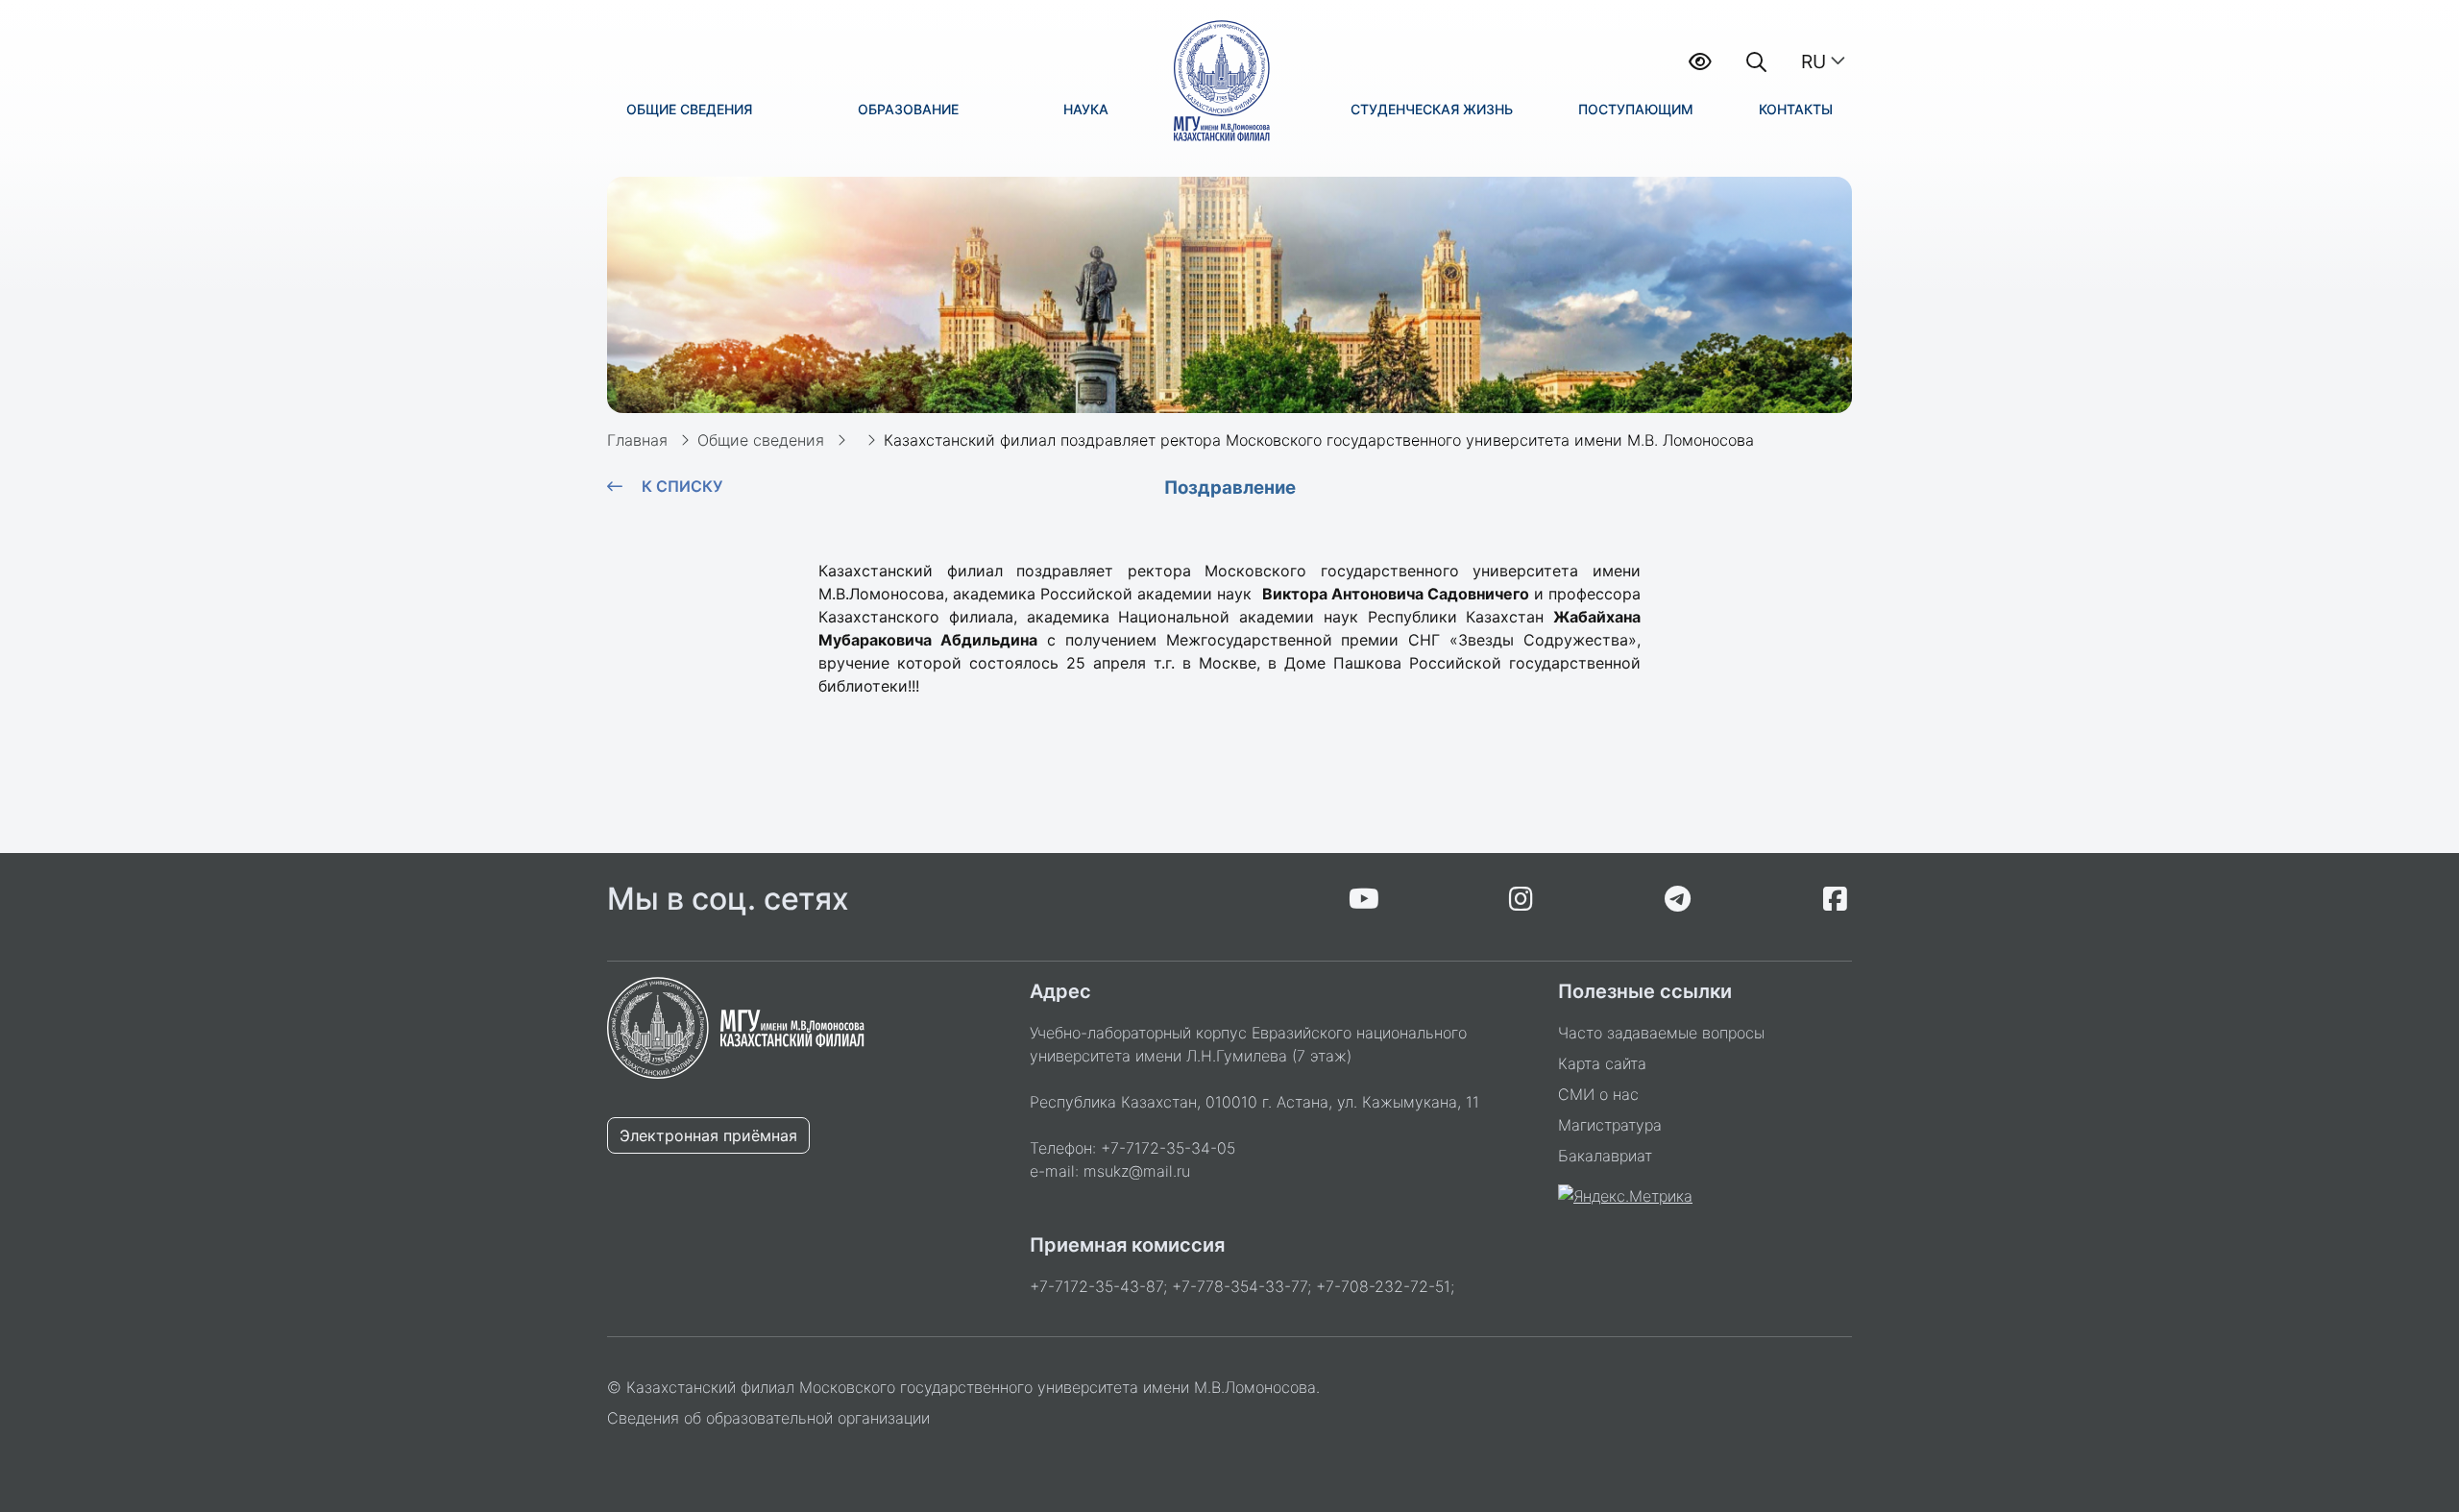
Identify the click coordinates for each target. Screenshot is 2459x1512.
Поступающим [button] (1636, 109)
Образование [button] (908, 109)
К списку (682, 486)
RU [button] (1814, 61)
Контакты (1796, 109)
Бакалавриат (1605, 1156)
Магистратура (1610, 1125)
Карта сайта (1602, 1063)
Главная (637, 440)
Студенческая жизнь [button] (1432, 109)
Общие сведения (761, 440)
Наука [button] (1086, 109)
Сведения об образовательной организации (768, 1418)
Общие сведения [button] (689, 109)
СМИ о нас (1598, 1094)
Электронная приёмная (708, 1135)
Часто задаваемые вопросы (1661, 1033)
